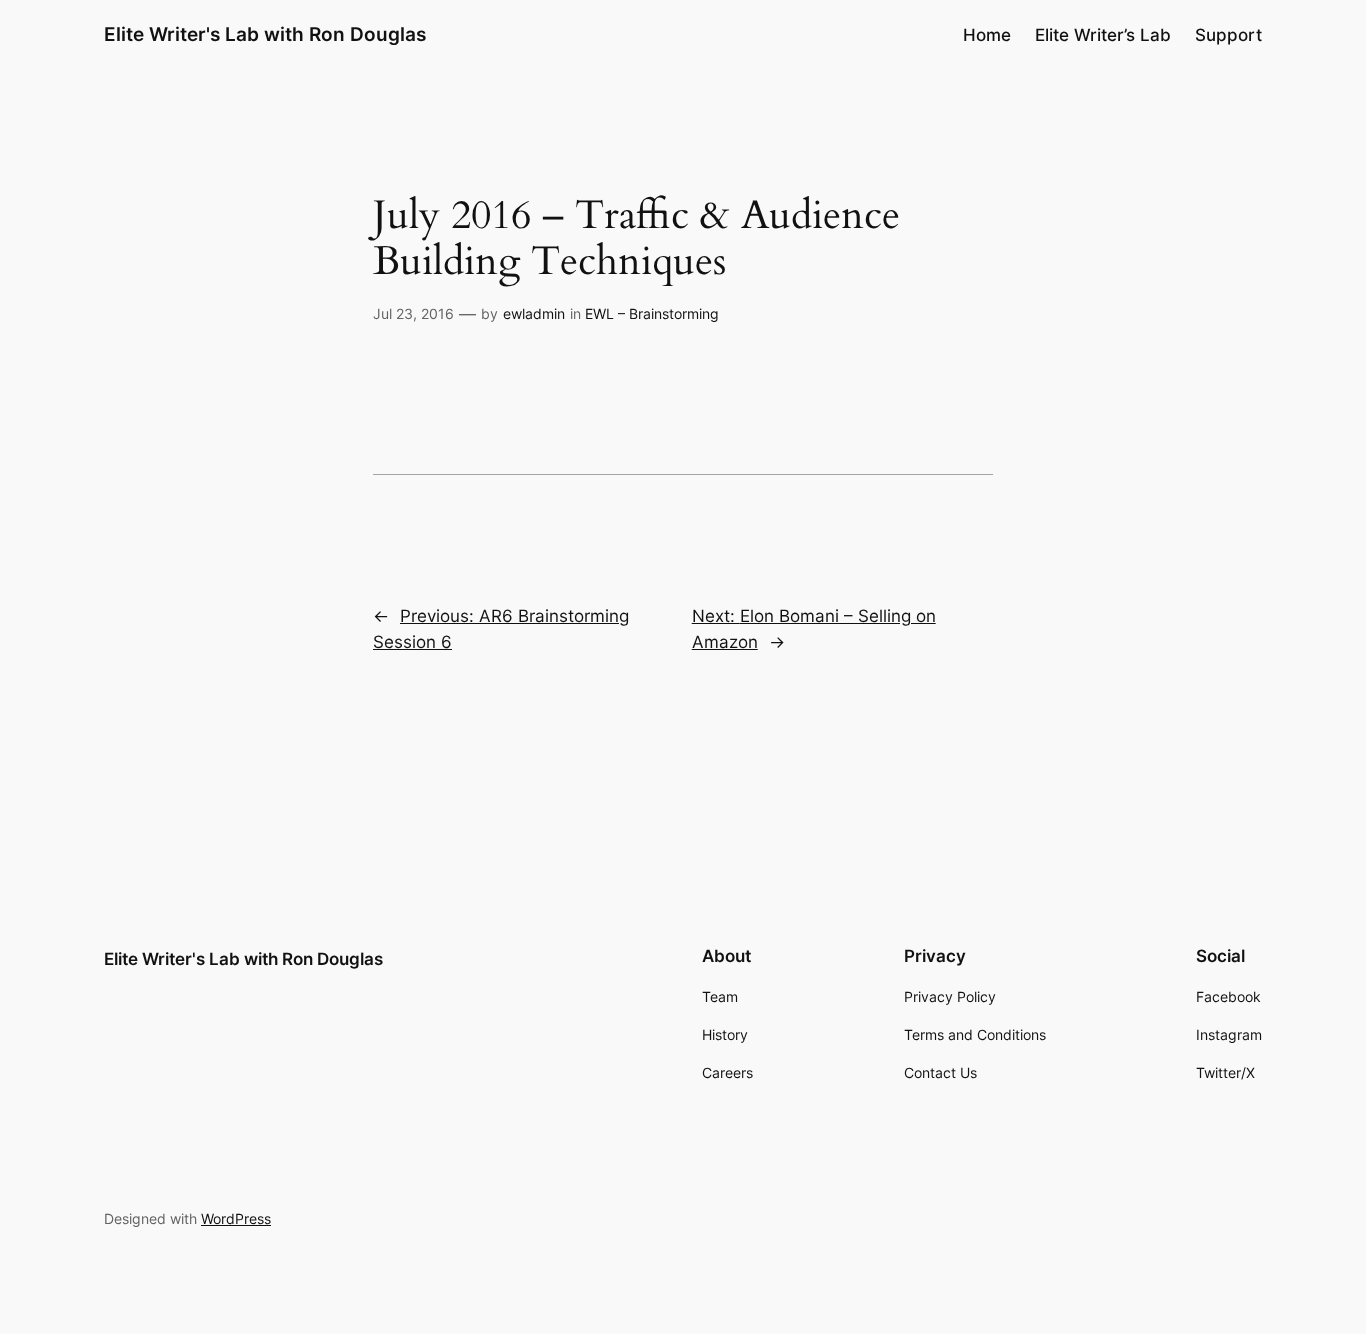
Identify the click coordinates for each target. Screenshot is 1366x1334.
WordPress (236, 1218)
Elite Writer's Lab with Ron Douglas (265, 34)
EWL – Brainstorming (652, 313)
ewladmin (534, 313)
